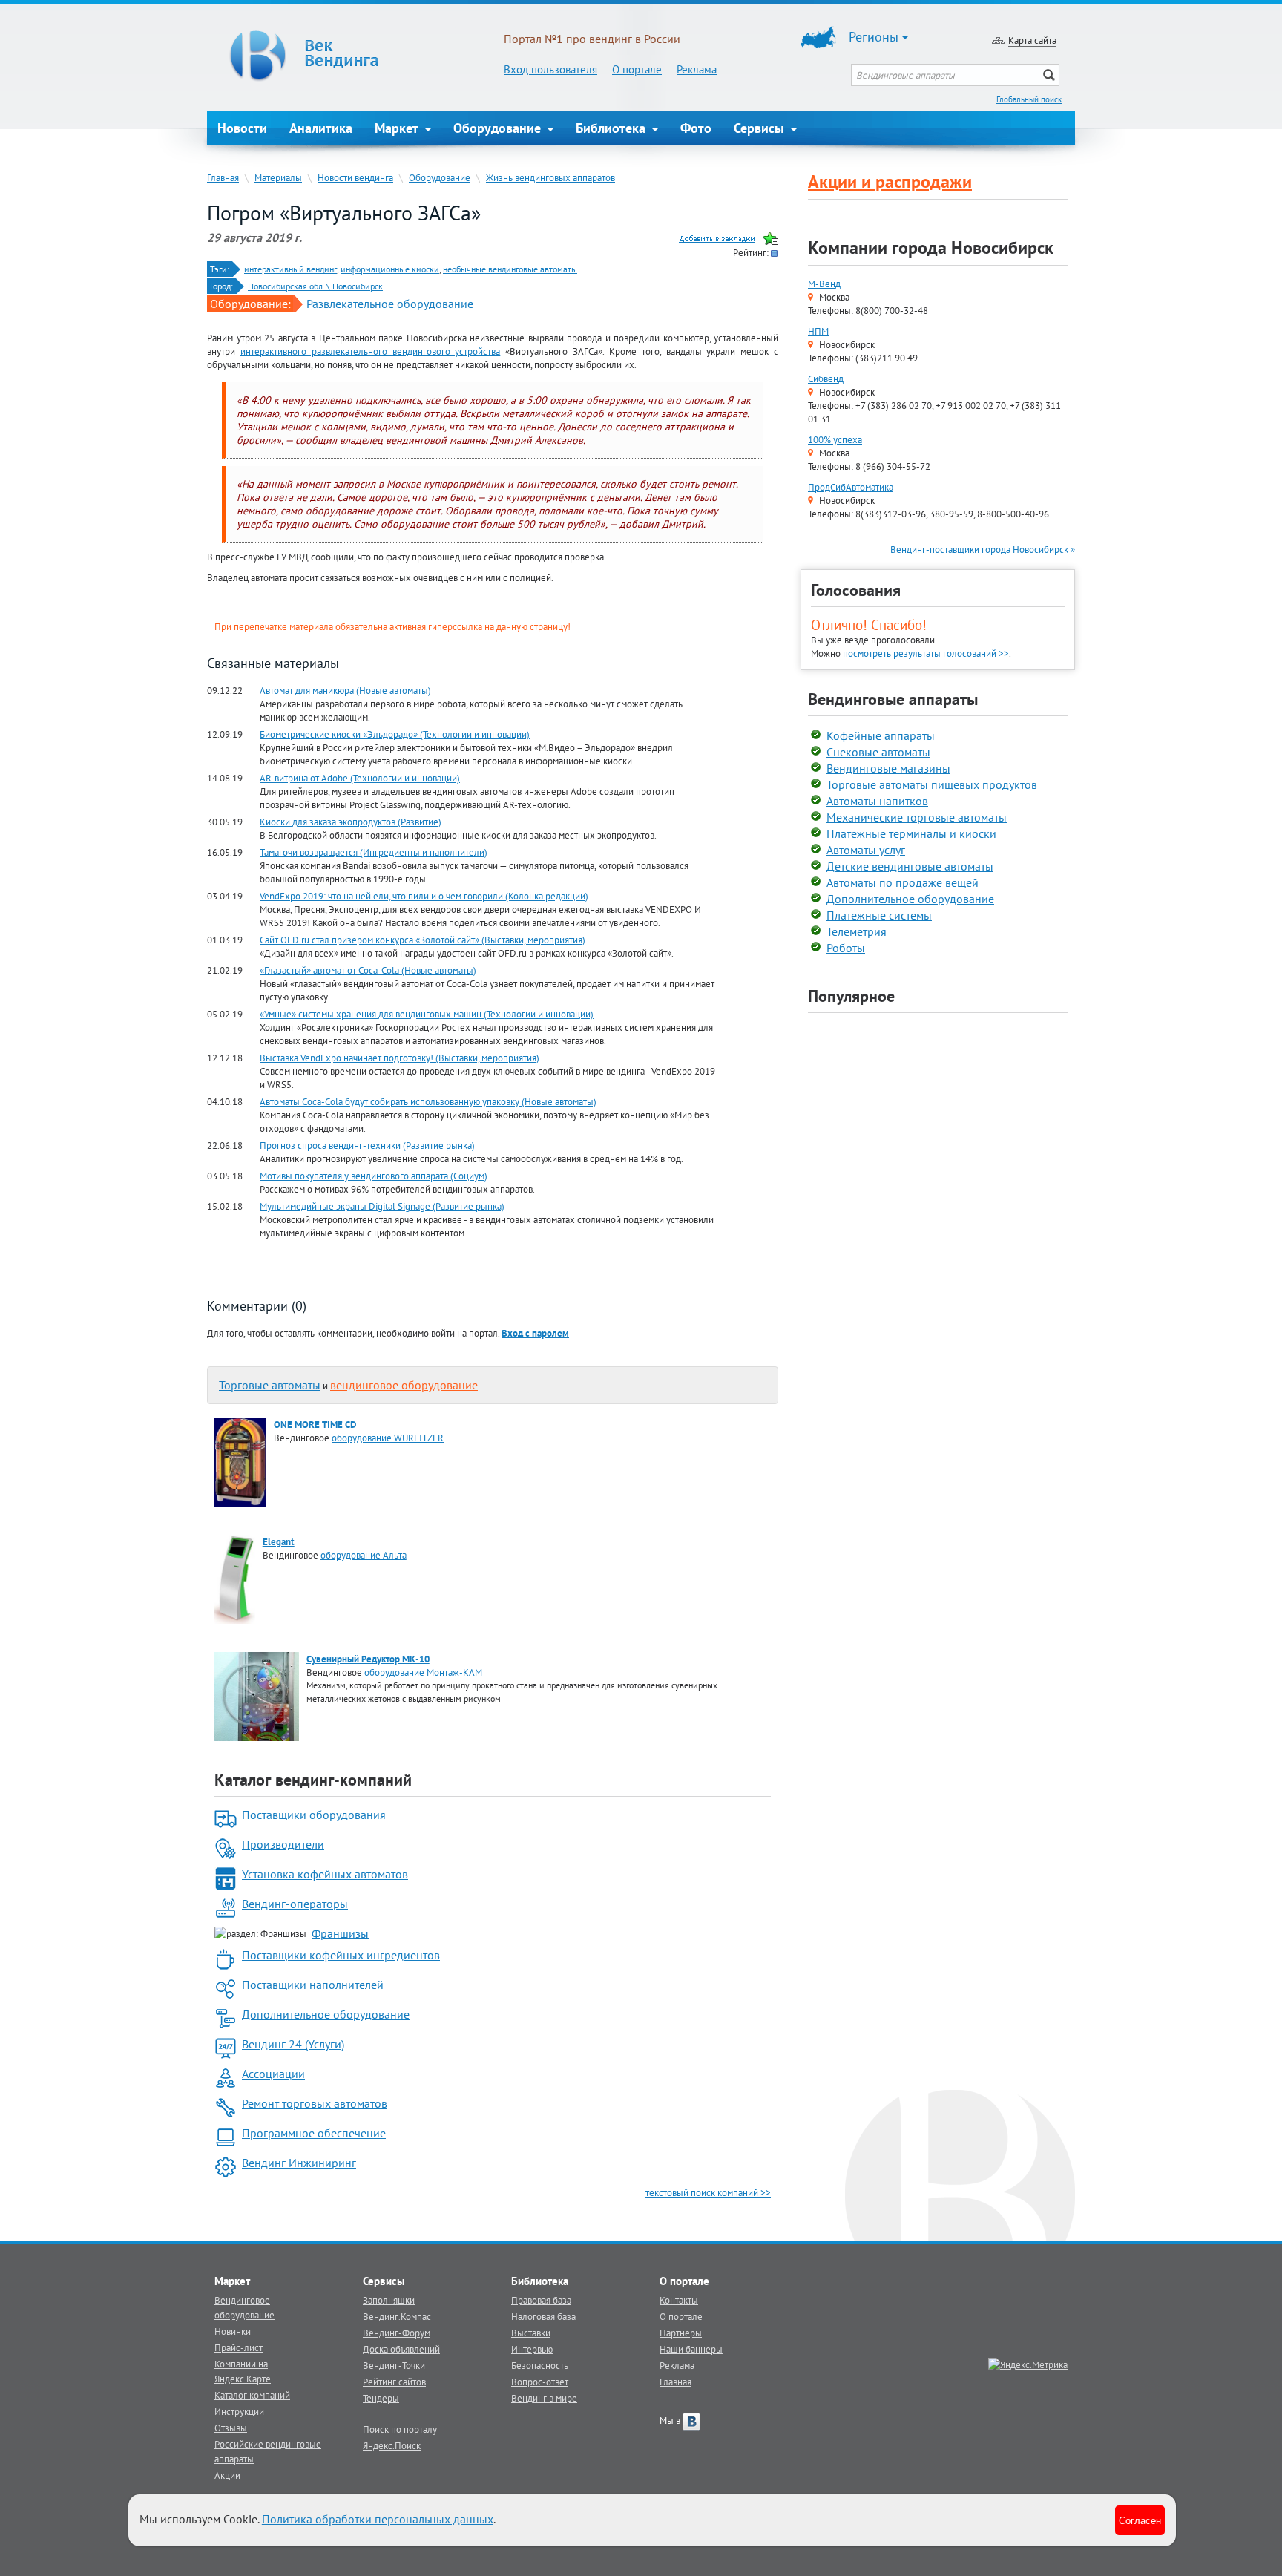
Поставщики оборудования (314, 1815)
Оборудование (499, 128)
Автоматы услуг (866, 850)
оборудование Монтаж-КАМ (423, 1672)
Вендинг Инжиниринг (299, 2163)
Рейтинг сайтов (394, 2382)
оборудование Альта (364, 1555)
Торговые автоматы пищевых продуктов (932, 784)
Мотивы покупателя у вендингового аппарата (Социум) (374, 1176)
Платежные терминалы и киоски (911, 833)
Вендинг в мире (544, 2398)
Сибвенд (826, 378)
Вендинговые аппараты (893, 699)
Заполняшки (389, 2300)
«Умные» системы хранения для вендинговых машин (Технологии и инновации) (427, 1014)
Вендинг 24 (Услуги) (293, 2044)
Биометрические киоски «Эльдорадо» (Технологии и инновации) (395, 734)
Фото (696, 128)
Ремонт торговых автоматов (315, 2103)
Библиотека (612, 128)
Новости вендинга (355, 177)
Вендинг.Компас (397, 2316)
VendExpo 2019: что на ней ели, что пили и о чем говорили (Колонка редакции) (424, 896)
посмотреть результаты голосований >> (926, 653)
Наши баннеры (691, 2349)
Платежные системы (879, 915)
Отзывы (231, 2428)
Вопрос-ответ (540, 2382)
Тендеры (381, 2398)
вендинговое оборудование (404, 1385)
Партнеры (681, 2333)
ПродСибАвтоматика (851, 487)
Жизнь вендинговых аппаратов (550, 177)
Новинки (233, 2331)
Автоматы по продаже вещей (903, 882)
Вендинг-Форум (397, 2333)
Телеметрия (857, 931)
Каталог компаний (252, 2395)
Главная (223, 177)
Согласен (1140, 2520)
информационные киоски (390, 269)
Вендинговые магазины (888, 768)
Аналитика (321, 128)
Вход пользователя (550, 69)
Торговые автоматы (270, 1385)
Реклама (697, 69)
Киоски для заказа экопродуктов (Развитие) (351, 822)
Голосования (856, 590)
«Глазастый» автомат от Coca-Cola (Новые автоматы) (368, 970)
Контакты (679, 2300)
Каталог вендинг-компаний (313, 1780)
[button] (535, 1333)
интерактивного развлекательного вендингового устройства (371, 351)
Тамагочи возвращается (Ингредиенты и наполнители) (374, 852)
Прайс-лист (239, 2347)
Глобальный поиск (1029, 99)
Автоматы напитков (877, 801)
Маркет (398, 128)
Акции (227, 2475)
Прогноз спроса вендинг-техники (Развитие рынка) (367, 1145)
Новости (242, 128)
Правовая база (541, 2300)
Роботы (846, 948)
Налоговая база (543, 2316)
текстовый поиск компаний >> (708, 2192)
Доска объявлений (401, 2349)
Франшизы (340, 1933)
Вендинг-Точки (394, 2365)
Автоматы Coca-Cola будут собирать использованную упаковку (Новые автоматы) (428, 1101)
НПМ (818, 331)
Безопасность (540, 2365)
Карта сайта (1032, 40)
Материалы (278, 177)
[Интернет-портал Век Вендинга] (355, 56)
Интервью (532, 2349)
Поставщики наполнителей (313, 1985)
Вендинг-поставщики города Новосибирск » (983, 549)
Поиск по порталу (400, 2429)
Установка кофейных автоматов (325, 1874)
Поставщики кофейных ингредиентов (341, 1955)
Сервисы (761, 128)
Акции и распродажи (890, 181)
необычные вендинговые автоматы (510, 269)
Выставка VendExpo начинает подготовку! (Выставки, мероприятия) (400, 1058)
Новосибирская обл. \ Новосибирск (315, 286)
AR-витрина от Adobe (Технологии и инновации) (360, 778)
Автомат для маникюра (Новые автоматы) (345, 690)
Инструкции (239, 2411)
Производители (283, 1844)
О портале (637, 69)
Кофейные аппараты (881, 735)
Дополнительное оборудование (326, 2014)
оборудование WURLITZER (388, 1438)
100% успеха (835, 439)
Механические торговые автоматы (917, 817)
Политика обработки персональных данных (378, 2519)
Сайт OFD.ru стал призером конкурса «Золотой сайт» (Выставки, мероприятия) (423, 940)
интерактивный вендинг (290, 269)
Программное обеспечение (314, 2133)
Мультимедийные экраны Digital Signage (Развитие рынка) (382, 1206)
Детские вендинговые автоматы (910, 866)
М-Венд (824, 284)
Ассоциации (273, 2074)
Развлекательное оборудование (390, 304)
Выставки (531, 2333)
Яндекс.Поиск (392, 2445)
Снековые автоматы (878, 752)
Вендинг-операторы (295, 1904)
